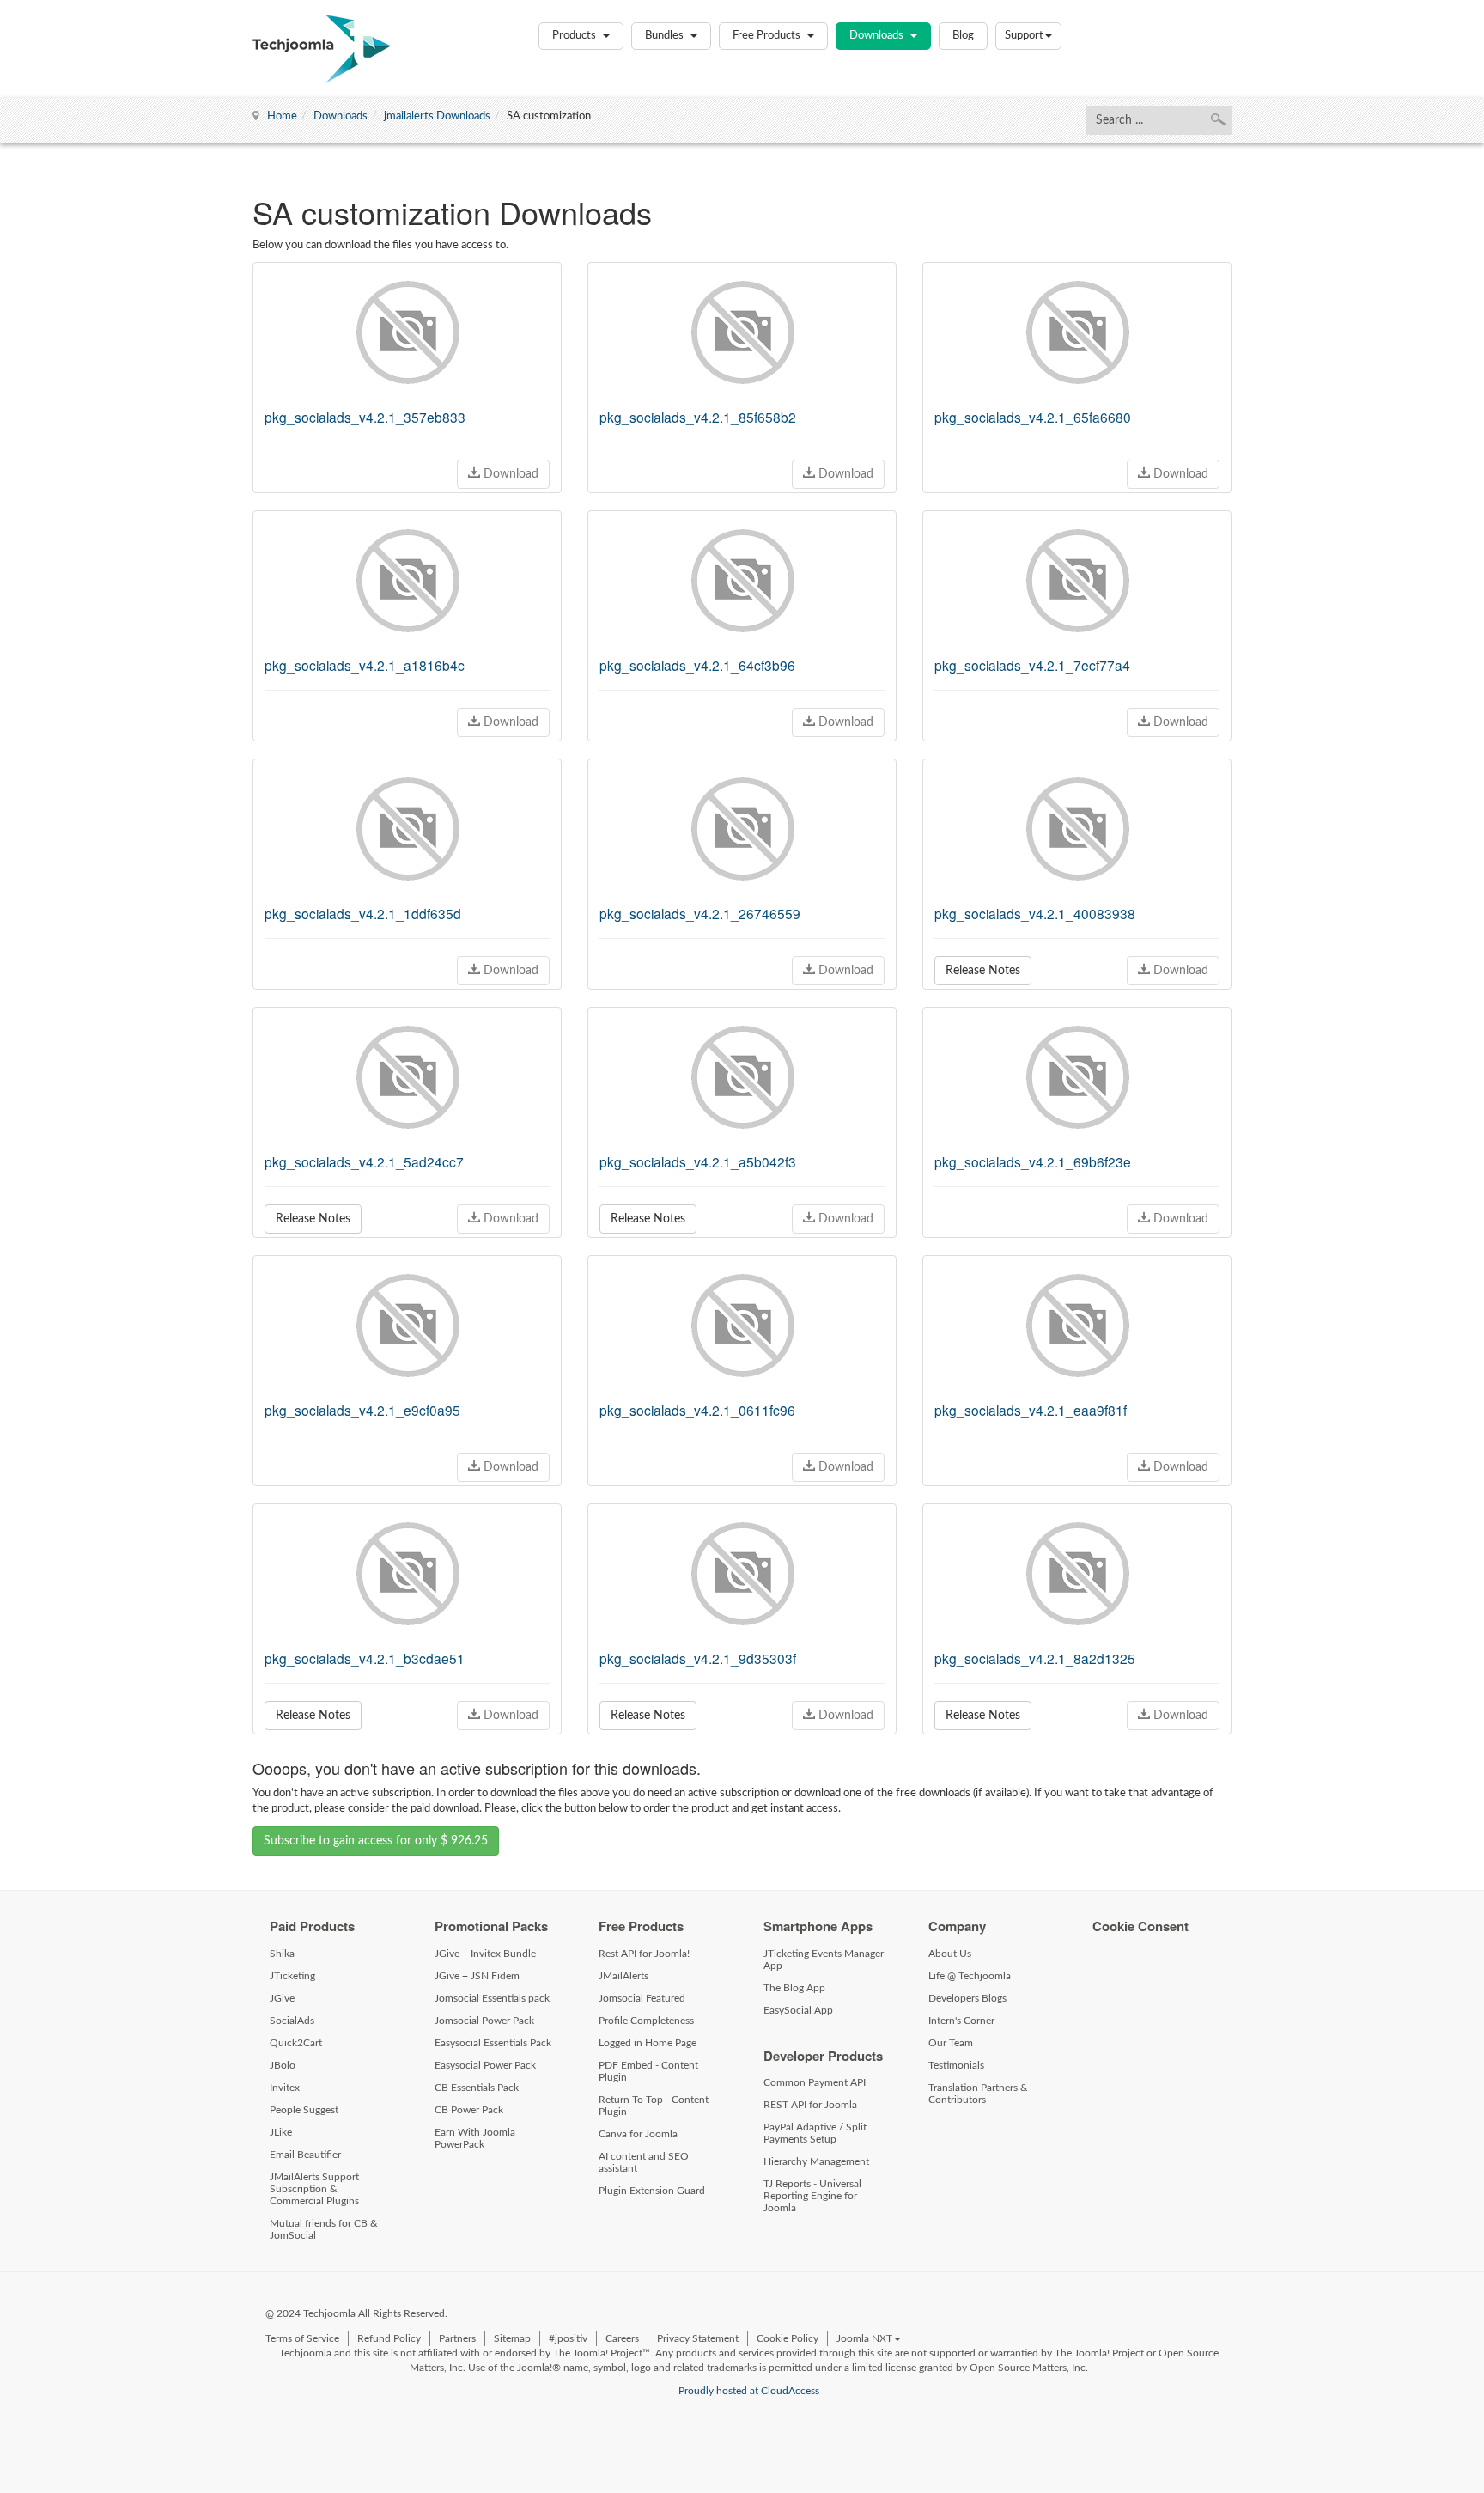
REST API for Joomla (810, 2105)
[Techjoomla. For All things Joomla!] (322, 49)
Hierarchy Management (816, 2161)
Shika (282, 1954)
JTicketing (292, 1976)
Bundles (666, 36)
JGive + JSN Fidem (477, 1976)
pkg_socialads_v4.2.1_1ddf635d (363, 913)
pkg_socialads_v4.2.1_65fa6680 (1033, 417)
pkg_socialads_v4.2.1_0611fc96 (697, 1410)
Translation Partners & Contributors (978, 2094)
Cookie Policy (788, 2338)
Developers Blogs (967, 1998)
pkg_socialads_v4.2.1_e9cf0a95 (362, 1410)
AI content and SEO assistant (644, 2162)
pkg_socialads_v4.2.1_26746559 (700, 913)
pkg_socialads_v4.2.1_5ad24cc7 (364, 1161)
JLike (281, 2132)
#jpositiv (568, 2338)
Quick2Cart (296, 2043)
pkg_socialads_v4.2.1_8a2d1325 (1035, 1658)
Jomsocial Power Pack (484, 2021)
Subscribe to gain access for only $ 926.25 (376, 1841)
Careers (622, 2338)
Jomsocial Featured (642, 1998)
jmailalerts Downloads (437, 116)
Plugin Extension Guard (652, 2191)
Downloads (878, 36)
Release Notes (983, 971)
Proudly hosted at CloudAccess (749, 2391)
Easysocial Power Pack (485, 2065)
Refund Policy (389, 2338)
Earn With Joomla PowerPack (475, 2138)
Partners (457, 2338)
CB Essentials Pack (477, 2088)
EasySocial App (798, 2010)
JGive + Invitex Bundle (485, 1954)
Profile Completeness (646, 2021)
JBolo (283, 2065)
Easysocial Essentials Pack (493, 2043)
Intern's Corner (961, 2021)
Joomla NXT (864, 2338)
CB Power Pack (469, 2110)
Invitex (285, 2088)
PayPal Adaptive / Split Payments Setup (815, 2133)
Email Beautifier (305, 2155)
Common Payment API (815, 2082)
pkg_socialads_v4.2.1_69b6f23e (1033, 1161)
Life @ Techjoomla (970, 1976)
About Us (950, 1954)
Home (282, 116)
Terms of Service (302, 2338)
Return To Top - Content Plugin (654, 2106)
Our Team (951, 2043)
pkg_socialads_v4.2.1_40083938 (1035, 913)
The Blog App (794, 1988)
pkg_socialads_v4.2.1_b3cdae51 (365, 1658)
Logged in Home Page (648, 2043)
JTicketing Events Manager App (824, 1960)
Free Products (768, 36)
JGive (282, 1998)
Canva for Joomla (638, 2134)
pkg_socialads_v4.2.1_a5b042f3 (698, 1161)
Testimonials (956, 2065)
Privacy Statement (698, 2338)
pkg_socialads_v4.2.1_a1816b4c (365, 665)
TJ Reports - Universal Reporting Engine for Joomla (812, 2196)
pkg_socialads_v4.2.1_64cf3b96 (697, 665)
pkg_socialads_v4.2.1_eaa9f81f (1031, 1410)
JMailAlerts (623, 1976)
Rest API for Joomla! (644, 1954)
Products (575, 36)
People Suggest (304, 2110)
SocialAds (292, 2021)
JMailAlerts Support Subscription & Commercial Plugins (314, 2189)
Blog (963, 36)
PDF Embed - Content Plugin (648, 2071)
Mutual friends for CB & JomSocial (324, 2229)
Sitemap (512, 2338)
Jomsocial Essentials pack (492, 1998)
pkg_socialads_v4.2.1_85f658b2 (698, 417)
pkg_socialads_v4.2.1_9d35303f (698, 1658)
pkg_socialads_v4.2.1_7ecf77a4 (1032, 665)
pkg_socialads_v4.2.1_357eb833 (365, 417)
